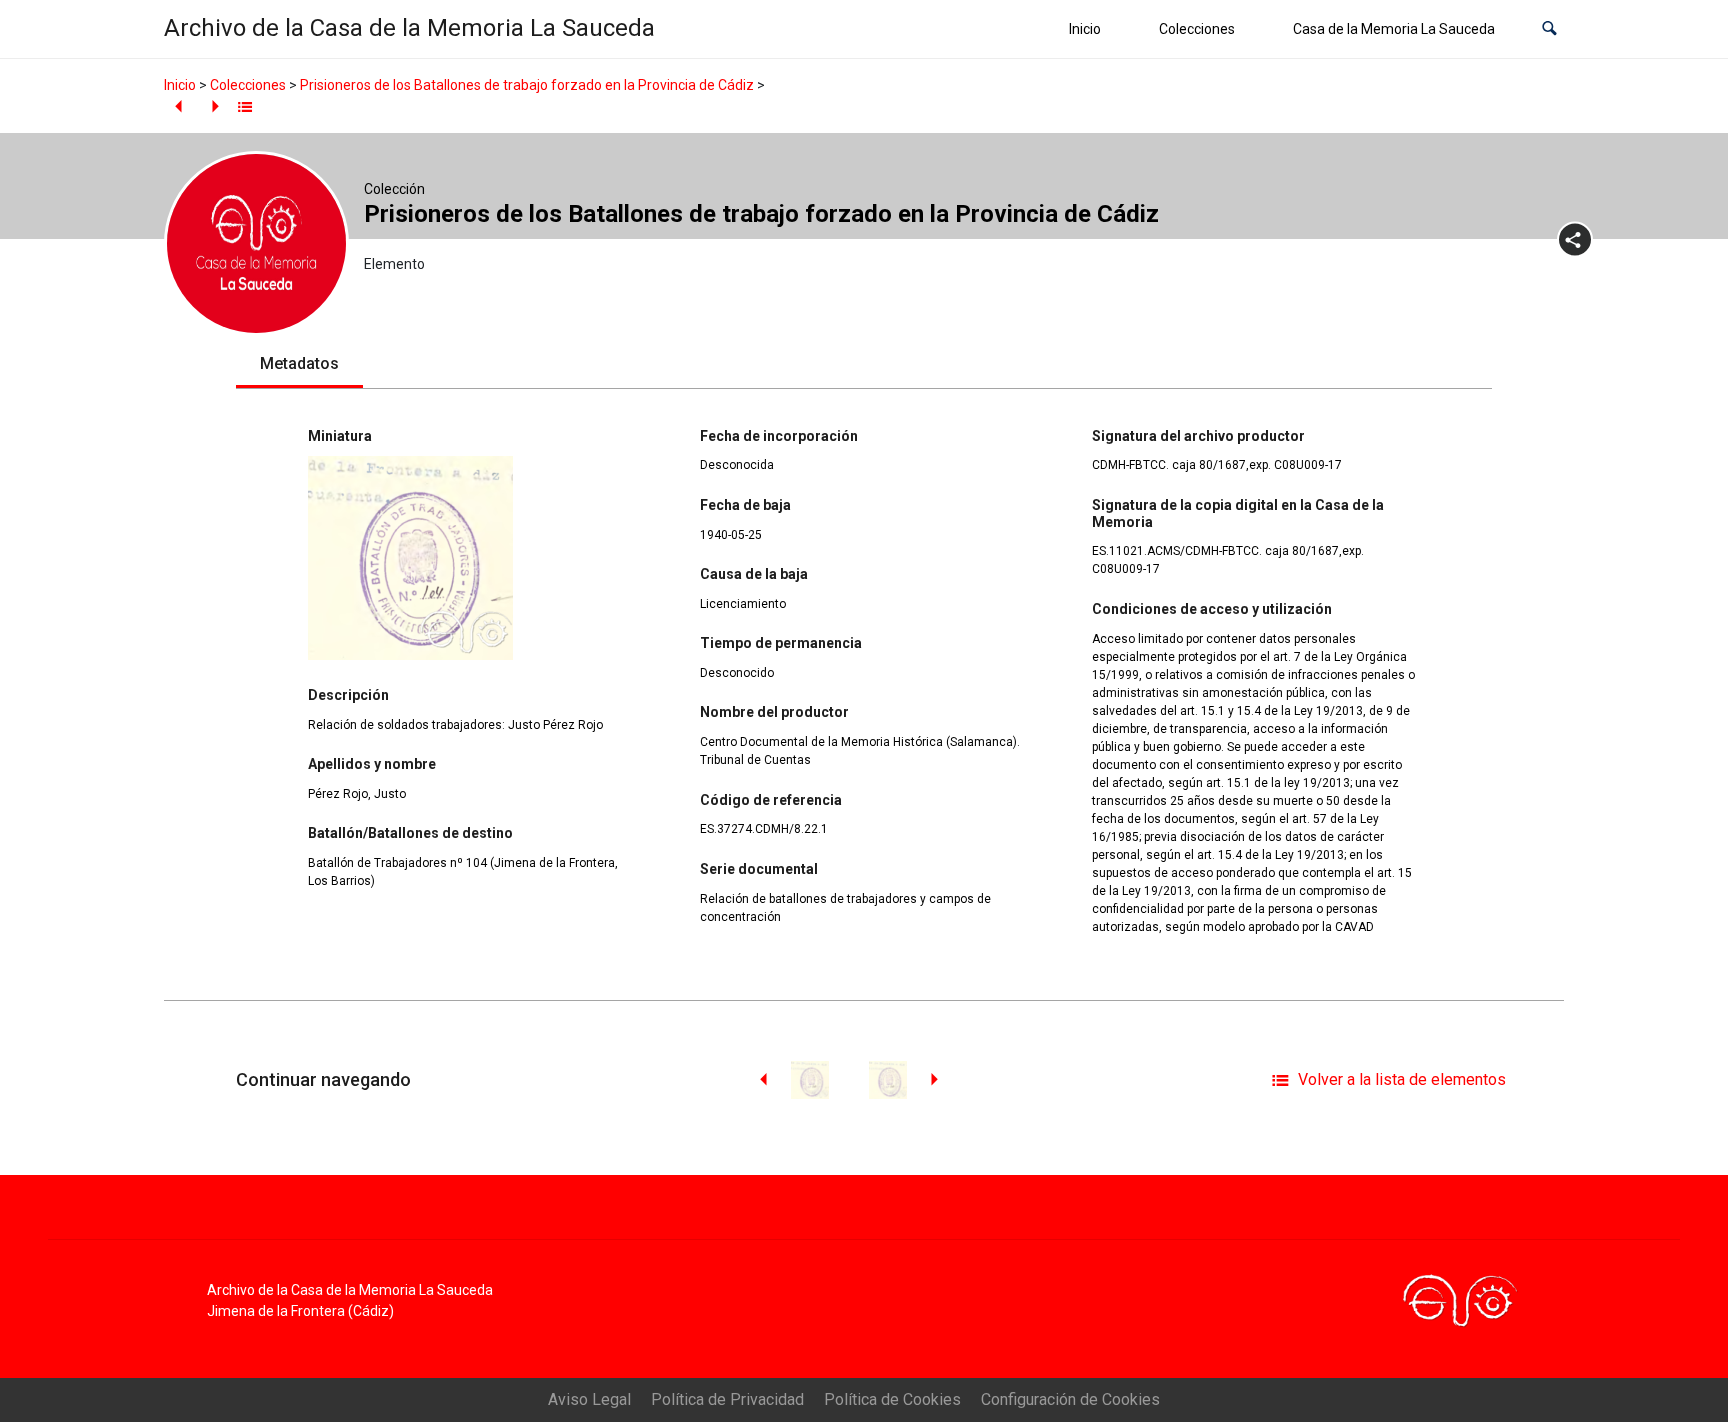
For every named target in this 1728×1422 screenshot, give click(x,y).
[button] (1549, 29)
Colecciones (1197, 29)
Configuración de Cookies (1070, 1399)
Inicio (1085, 29)
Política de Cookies (892, 1399)
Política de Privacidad (727, 1399)
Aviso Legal (589, 1399)
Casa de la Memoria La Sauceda (1394, 29)
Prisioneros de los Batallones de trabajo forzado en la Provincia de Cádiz (527, 85)
